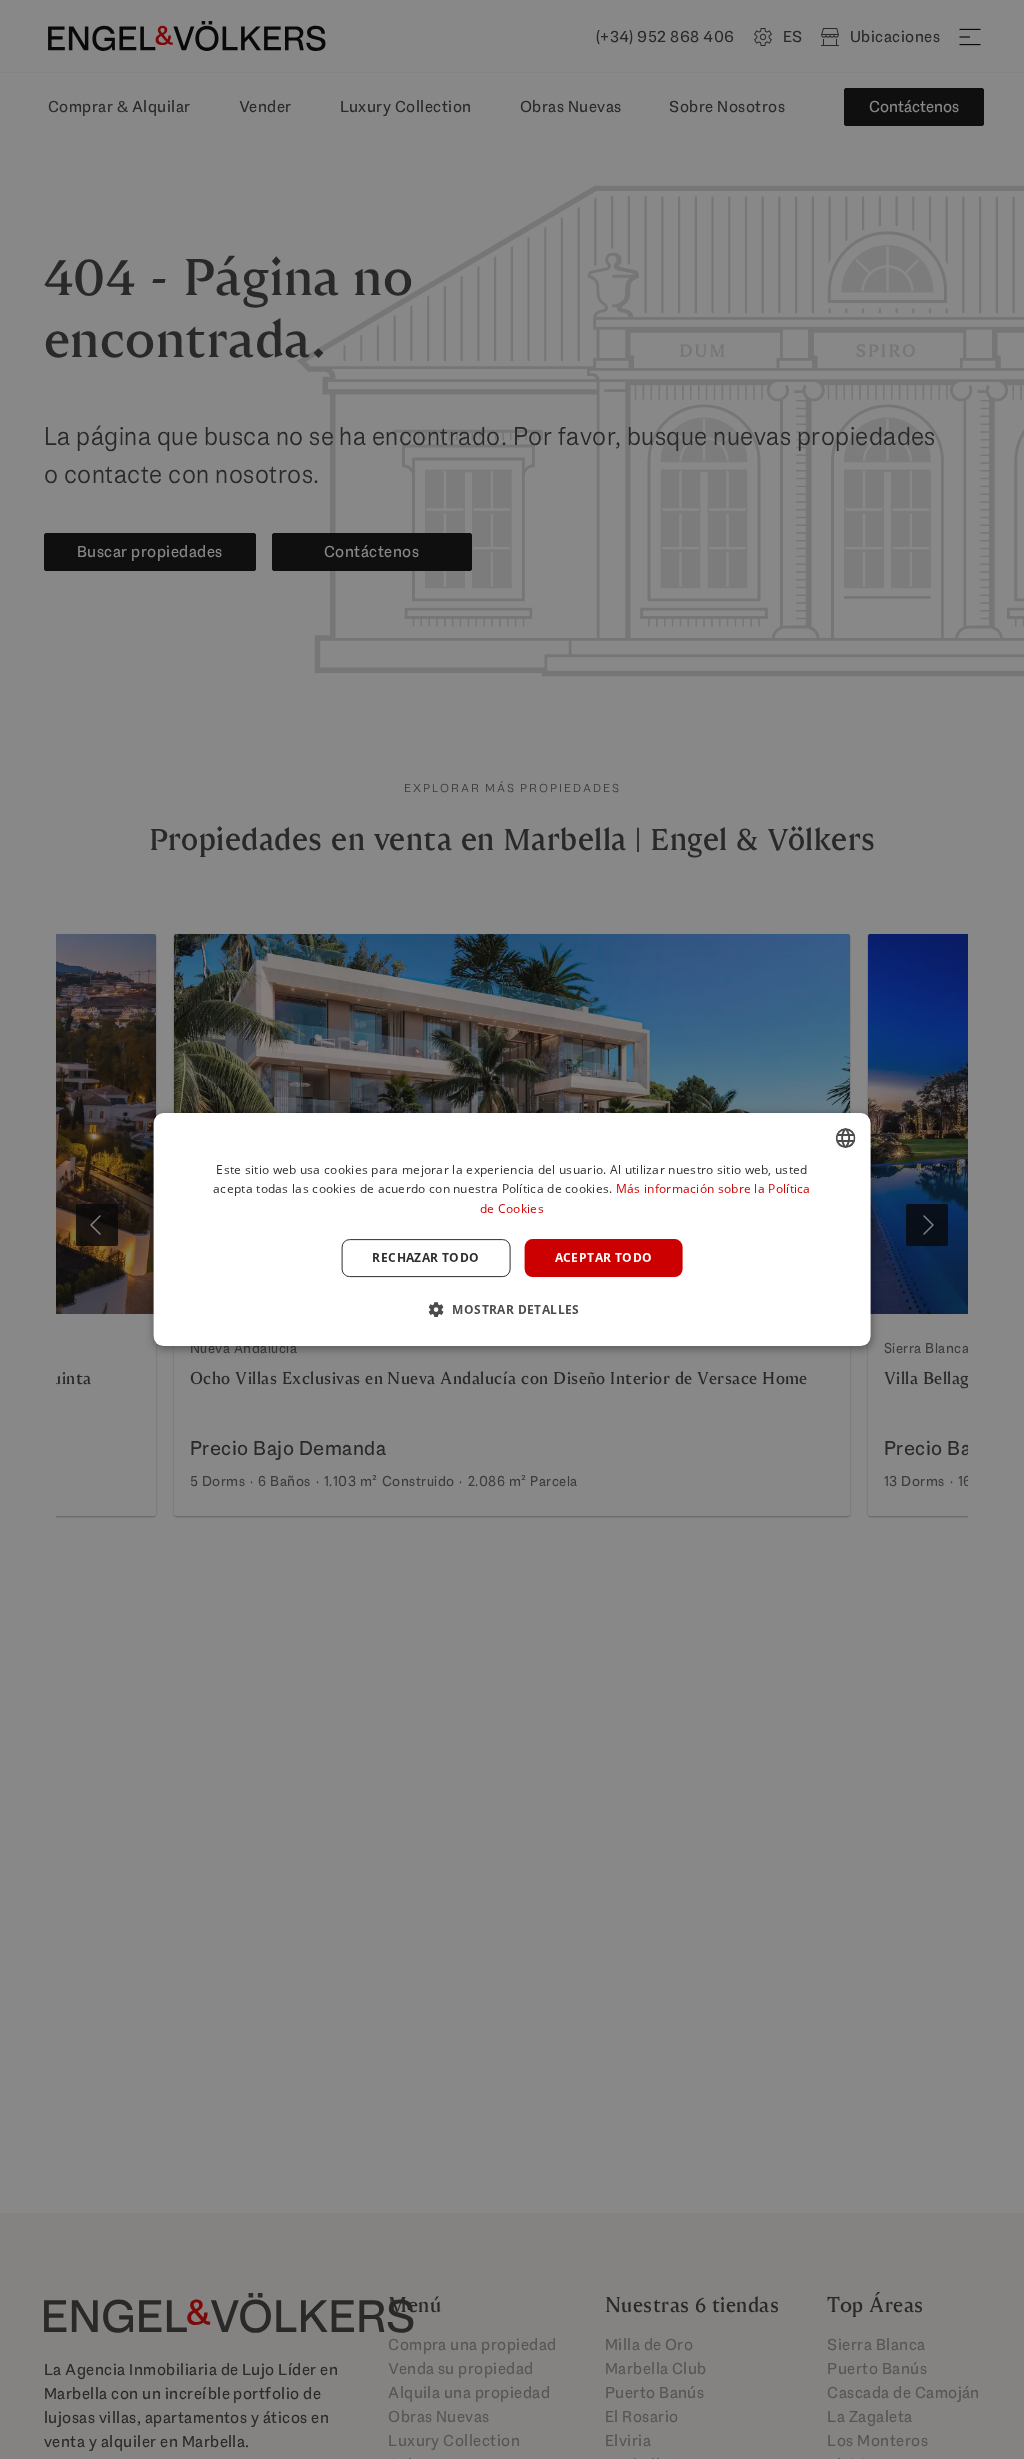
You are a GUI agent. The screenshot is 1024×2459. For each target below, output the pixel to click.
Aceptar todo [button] (604, 1257)
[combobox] (845, 1138)
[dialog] (512, 1230)
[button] (512, 1309)
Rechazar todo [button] (425, 1257)
